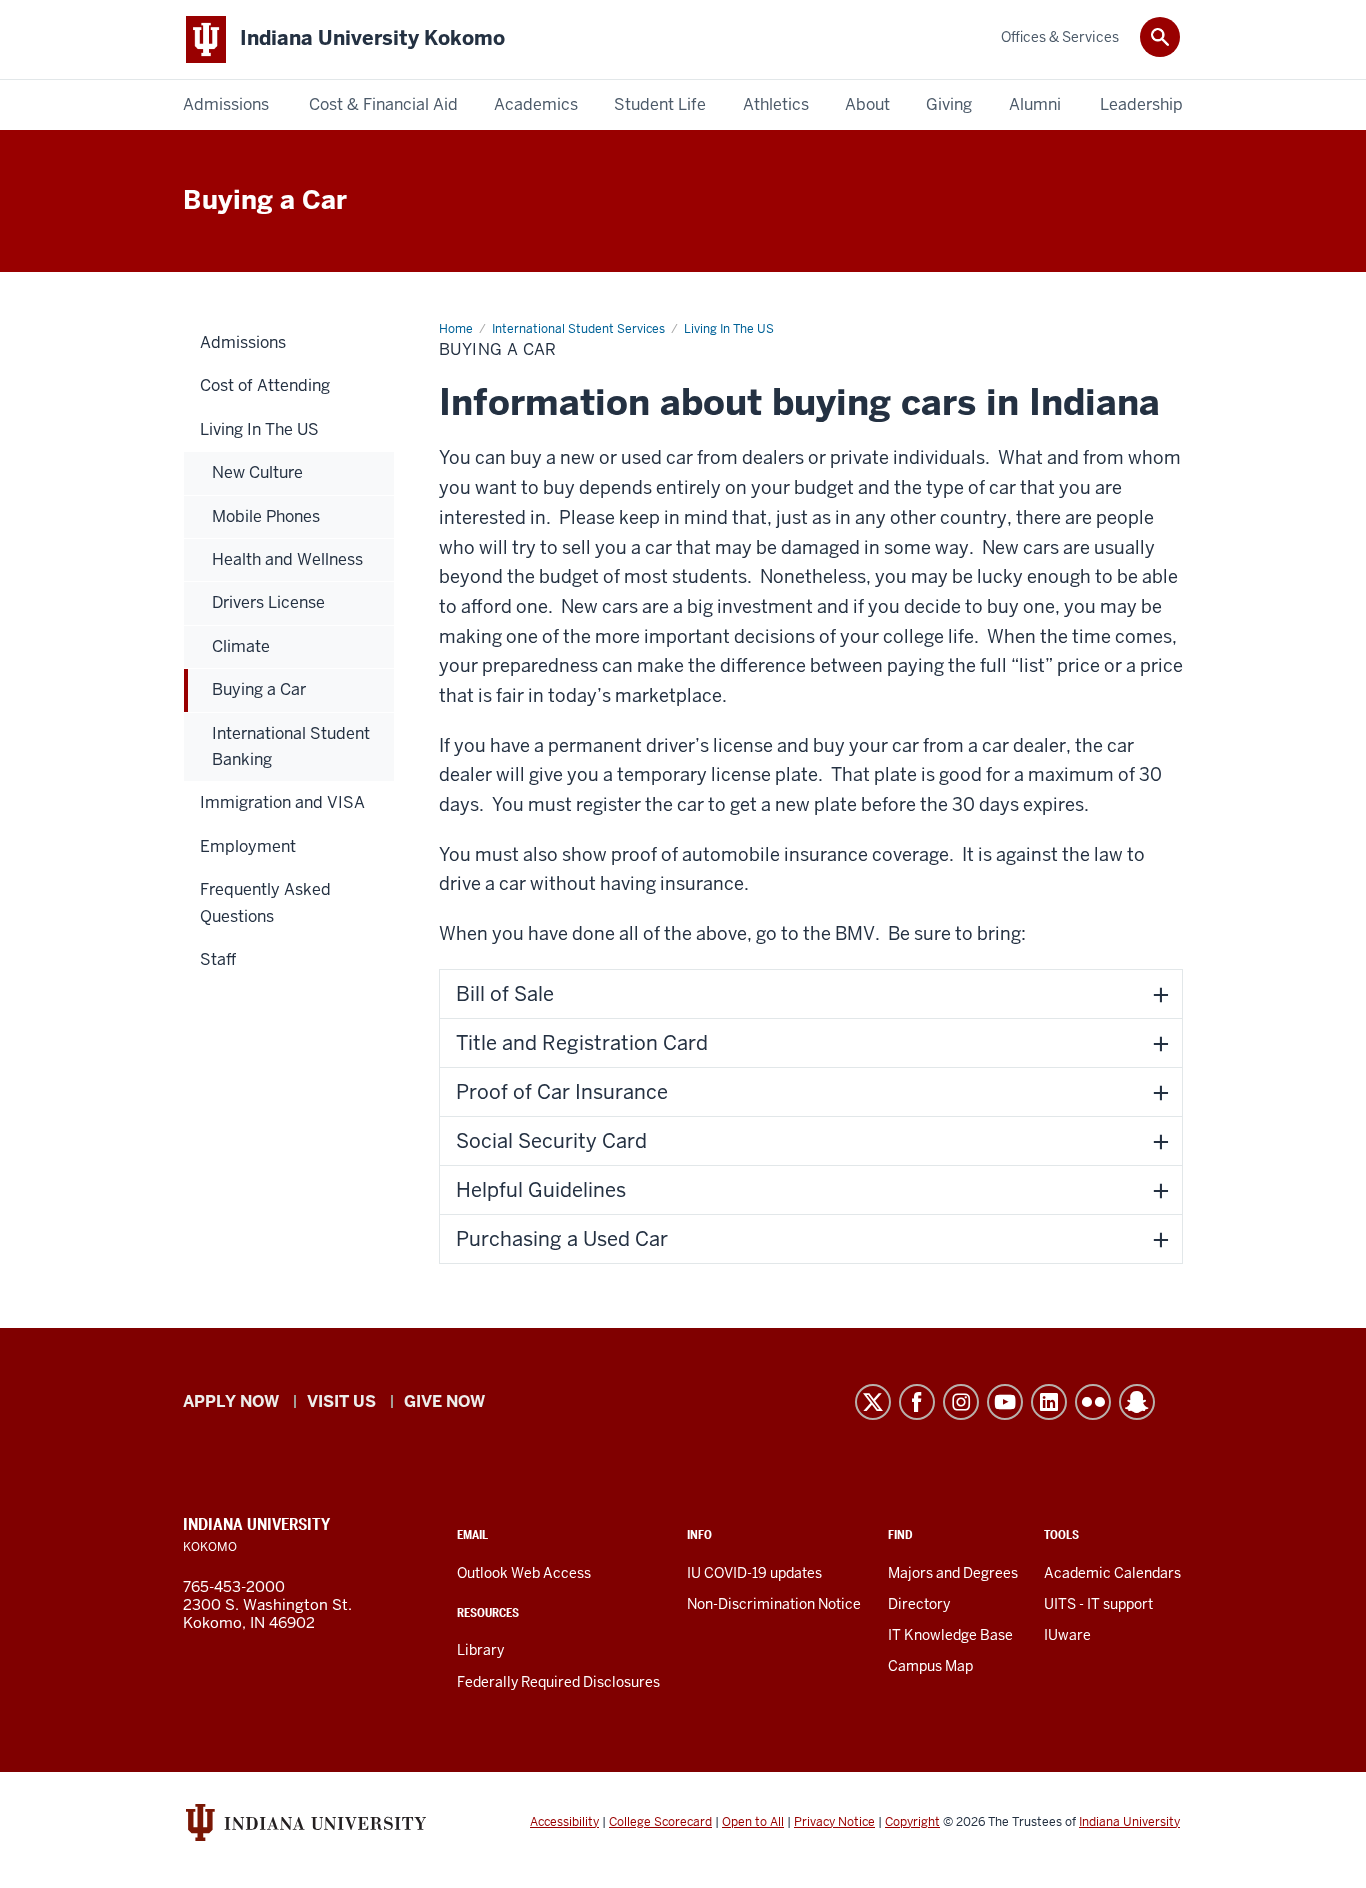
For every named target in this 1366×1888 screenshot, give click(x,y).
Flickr (1093, 1402)
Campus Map (930, 1666)
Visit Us (341, 1401)
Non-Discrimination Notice (774, 1604)
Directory (919, 1604)
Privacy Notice (834, 1822)
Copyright (912, 1822)
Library (480, 1650)
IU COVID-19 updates (754, 1573)
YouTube (1005, 1402)
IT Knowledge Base (950, 1635)
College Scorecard (660, 1822)
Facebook (917, 1402)
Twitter (873, 1402)
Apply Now (231, 1401)
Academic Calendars (1112, 1573)
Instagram (961, 1402)
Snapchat (1137, 1402)
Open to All (753, 1822)
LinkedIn (1049, 1402)
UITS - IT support (1098, 1604)
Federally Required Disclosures (558, 1682)
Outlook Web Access (524, 1573)
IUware (1067, 1635)
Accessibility (564, 1822)
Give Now (444, 1401)
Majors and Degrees (953, 1573)
